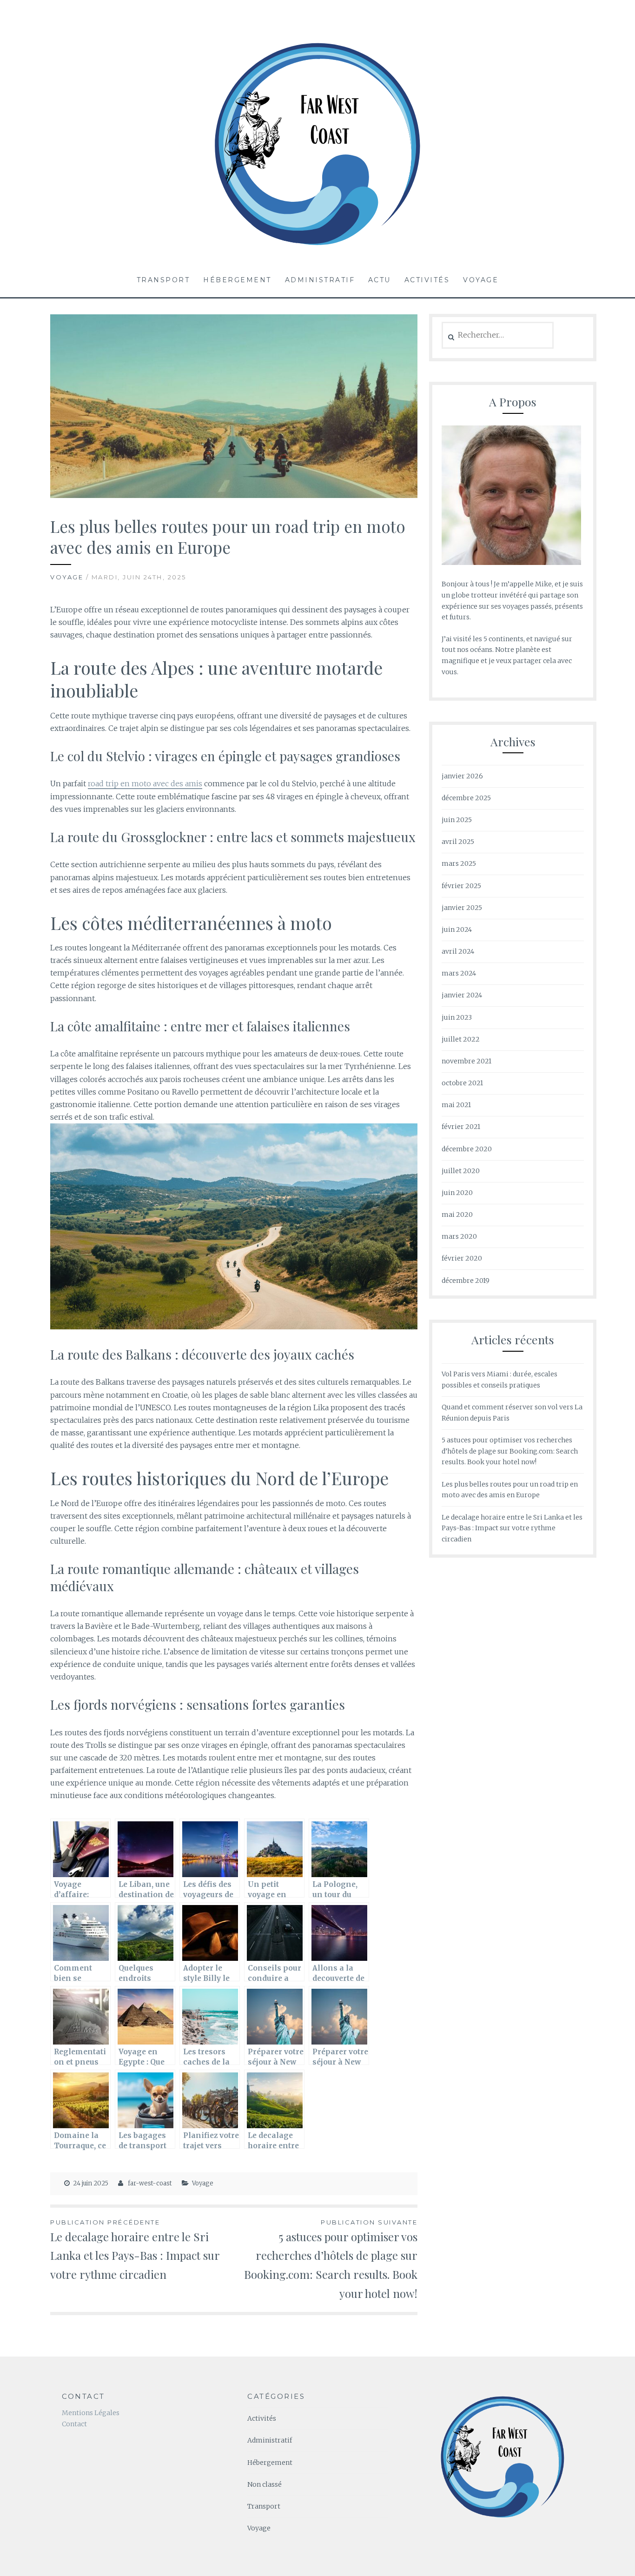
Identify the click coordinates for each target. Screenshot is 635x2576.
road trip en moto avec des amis (145, 783)
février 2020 (462, 1258)
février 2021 (461, 1127)
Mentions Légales (91, 2413)
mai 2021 (456, 1105)
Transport (163, 280)
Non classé (265, 2484)
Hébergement (237, 280)
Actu (380, 280)
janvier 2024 (462, 995)
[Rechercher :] (498, 335)
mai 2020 (457, 1215)
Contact (74, 2424)
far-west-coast (150, 2183)
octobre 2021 (462, 1083)
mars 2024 (459, 973)
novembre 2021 (466, 1061)
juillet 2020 (461, 1171)
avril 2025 (458, 842)
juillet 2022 (461, 1039)
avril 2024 (458, 951)
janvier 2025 (462, 908)
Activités (427, 280)
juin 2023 (457, 1017)
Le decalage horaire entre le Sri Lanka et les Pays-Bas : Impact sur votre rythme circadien (135, 2250)
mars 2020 (459, 1236)
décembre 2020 (467, 1149)
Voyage (481, 280)
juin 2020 (457, 1193)
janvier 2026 (462, 776)
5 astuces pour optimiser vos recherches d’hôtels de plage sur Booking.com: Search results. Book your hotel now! (331, 2260)
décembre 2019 (466, 1281)
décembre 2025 (466, 798)
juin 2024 (457, 929)
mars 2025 (459, 863)
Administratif (320, 280)
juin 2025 (457, 820)
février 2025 (461, 886)
